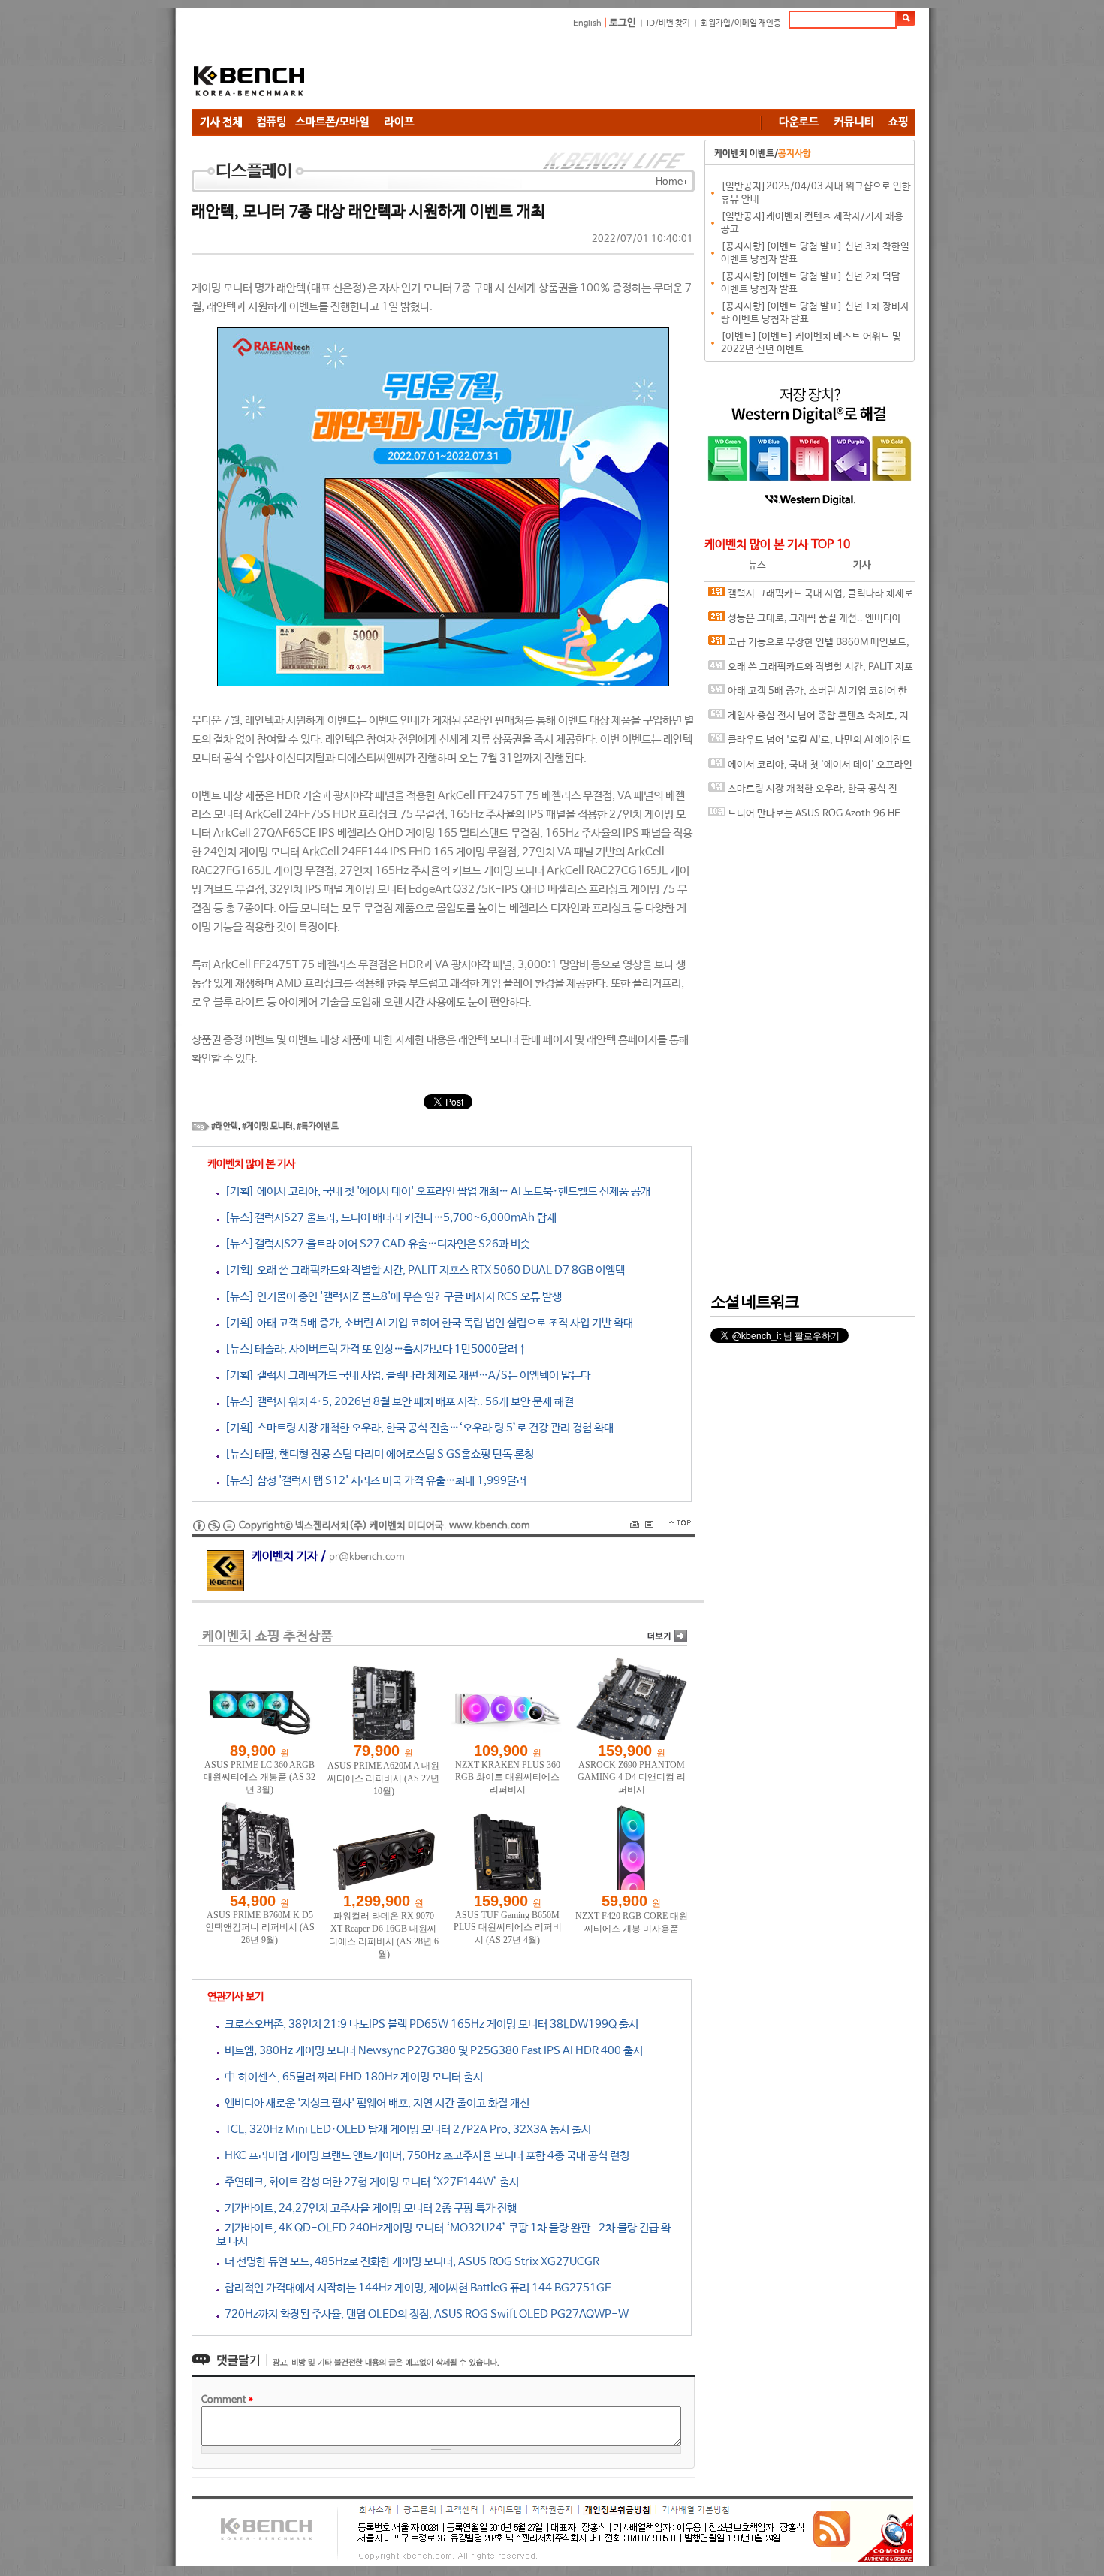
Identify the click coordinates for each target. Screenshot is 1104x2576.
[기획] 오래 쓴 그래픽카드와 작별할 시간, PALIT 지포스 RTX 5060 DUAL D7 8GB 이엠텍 (422, 1270)
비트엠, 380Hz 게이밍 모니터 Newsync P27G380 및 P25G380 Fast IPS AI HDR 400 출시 (431, 2051)
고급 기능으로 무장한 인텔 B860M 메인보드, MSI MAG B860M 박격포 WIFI (809, 646)
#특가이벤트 (318, 1127)
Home (669, 182)
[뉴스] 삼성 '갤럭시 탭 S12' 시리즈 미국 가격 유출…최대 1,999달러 (373, 1481)
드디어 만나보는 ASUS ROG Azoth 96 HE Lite (804, 817)
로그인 (623, 23)
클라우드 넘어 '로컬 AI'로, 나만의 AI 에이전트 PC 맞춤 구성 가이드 (810, 744)
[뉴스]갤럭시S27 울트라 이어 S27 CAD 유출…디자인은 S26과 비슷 (375, 1244)
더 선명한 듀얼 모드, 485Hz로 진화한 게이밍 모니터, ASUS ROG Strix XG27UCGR (409, 2262)
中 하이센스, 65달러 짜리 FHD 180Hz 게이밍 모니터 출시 (351, 2077)
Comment (227, 2400)
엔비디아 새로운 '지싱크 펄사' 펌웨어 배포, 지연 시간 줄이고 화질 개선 (374, 2103)
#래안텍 (225, 1127)
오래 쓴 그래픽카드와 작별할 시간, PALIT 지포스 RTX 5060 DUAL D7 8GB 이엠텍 (811, 671)
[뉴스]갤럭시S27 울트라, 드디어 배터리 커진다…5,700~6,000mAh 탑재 (388, 1218)
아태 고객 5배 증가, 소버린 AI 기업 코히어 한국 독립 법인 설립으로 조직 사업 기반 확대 (808, 695)
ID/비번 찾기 (668, 23)
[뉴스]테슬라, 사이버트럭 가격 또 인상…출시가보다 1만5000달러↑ (373, 1349)
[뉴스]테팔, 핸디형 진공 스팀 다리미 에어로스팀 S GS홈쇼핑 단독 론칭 (377, 1454)
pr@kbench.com (367, 1557)
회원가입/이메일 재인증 (741, 23)
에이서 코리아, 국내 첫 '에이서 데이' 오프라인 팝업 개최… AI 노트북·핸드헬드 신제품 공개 (810, 769)
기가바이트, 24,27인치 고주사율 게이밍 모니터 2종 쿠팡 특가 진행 (368, 2208)
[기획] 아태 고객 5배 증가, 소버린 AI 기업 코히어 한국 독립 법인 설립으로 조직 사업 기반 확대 (426, 1323)
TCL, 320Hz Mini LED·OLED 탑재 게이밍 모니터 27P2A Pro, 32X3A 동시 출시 (405, 2130)
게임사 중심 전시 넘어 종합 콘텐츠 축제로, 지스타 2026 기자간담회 (808, 720)
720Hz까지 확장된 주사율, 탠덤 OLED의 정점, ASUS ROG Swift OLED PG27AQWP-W (424, 2314)
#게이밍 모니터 (267, 1127)
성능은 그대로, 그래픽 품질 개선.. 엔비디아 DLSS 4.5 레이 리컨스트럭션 (805, 622)
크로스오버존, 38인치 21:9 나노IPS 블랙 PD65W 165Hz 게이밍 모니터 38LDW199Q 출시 (429, 2024)
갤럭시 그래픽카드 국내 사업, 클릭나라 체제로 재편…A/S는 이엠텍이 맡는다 (811, 597)
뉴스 (757, 565)
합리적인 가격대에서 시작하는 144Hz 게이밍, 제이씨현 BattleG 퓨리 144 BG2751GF (415, 2288)
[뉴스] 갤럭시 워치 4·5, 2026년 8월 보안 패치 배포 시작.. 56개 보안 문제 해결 (397, 1402)
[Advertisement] (642, 71)
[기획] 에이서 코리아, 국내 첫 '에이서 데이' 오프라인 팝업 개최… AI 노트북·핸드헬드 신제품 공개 (435, 1191)
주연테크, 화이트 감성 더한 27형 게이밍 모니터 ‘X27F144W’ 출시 (369, 2182)
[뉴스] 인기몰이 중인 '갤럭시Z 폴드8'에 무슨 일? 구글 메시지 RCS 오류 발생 (391, 1297)
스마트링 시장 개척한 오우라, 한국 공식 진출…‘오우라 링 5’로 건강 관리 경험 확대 (803, 793)
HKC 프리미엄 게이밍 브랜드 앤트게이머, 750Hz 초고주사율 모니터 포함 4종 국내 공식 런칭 (424, 2156)
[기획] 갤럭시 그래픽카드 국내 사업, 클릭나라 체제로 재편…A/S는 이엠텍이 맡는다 (405, 1375)
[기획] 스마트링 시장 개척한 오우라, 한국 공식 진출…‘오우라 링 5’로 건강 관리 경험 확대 (416, 1428)
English (587, 23)
